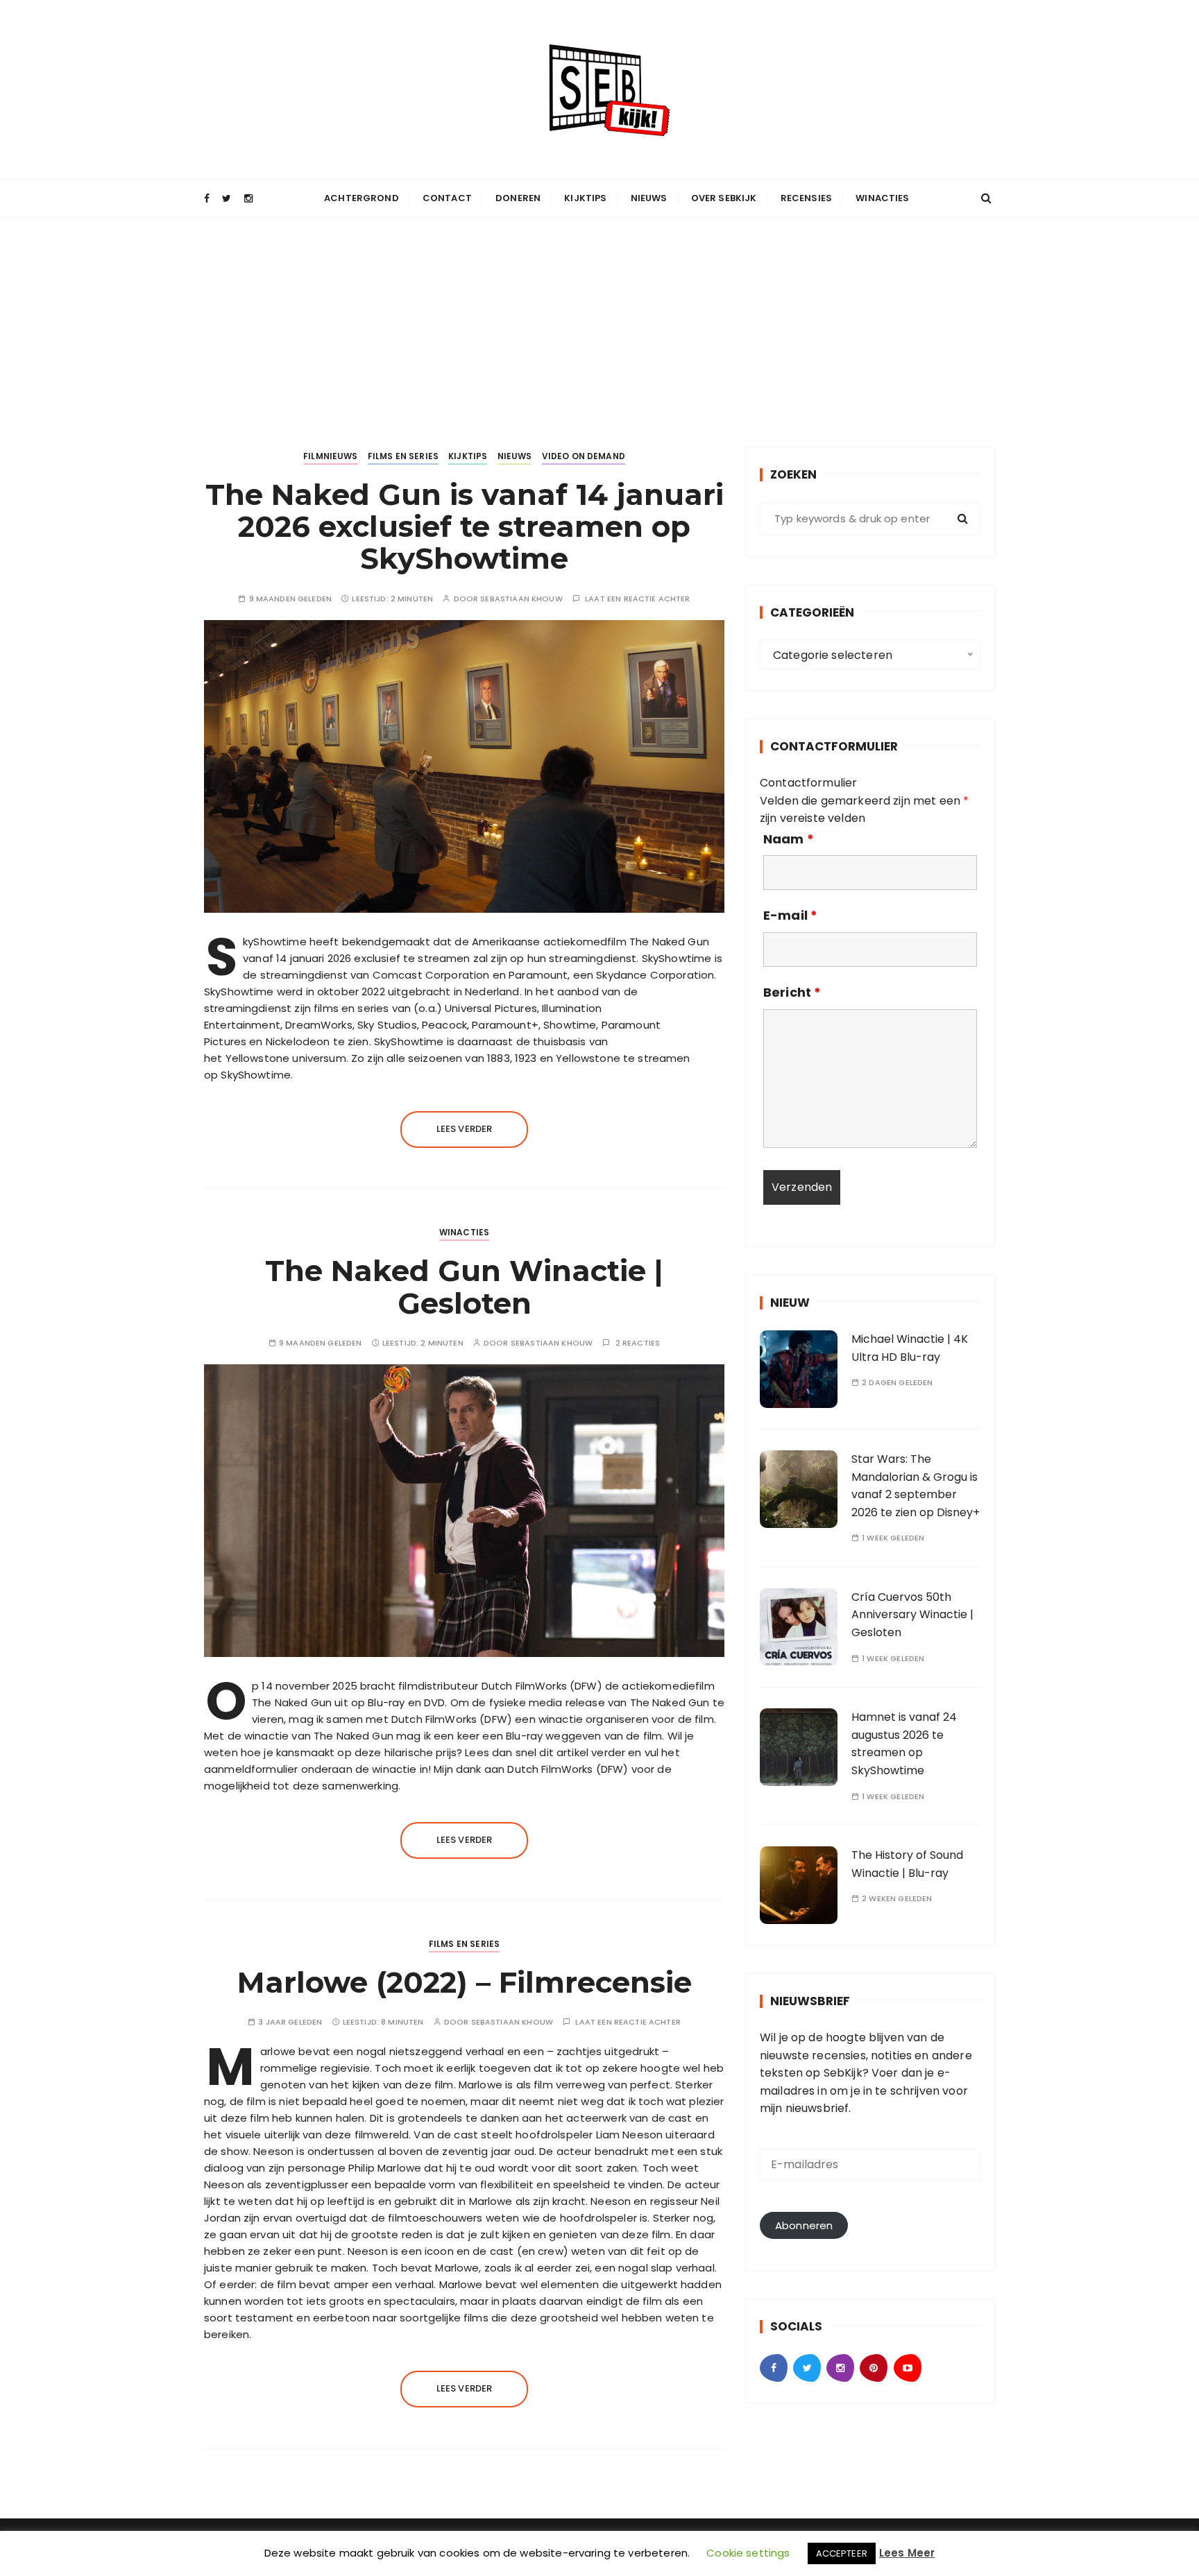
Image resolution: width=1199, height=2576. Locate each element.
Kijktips (585, 198)
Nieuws (649, 198)
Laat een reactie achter (637, 599)
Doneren (518, 198)
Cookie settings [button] (748, 2553)
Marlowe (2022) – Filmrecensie (465, 1982)
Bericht (792, 993)
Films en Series (403, 456)
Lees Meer (907, 2553)
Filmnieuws (331, 456)
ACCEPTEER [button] (842, 2553)
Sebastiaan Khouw (521, 599)
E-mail (790, 916)
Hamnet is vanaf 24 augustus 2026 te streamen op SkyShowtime (904, 1744)
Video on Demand (584, 456)
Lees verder (465, 1129)
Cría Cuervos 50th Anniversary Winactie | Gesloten (912, 1615)
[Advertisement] (599, 322)
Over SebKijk (724, 198)
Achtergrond (362, 198)
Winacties (882, 198)
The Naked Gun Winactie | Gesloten (464, 1287)
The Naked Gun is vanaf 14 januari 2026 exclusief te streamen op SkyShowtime (465, 526)
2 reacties (638, 1343)
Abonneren (804, 2225)
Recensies (806, 198)
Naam (789, 839)
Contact (447, 198)
